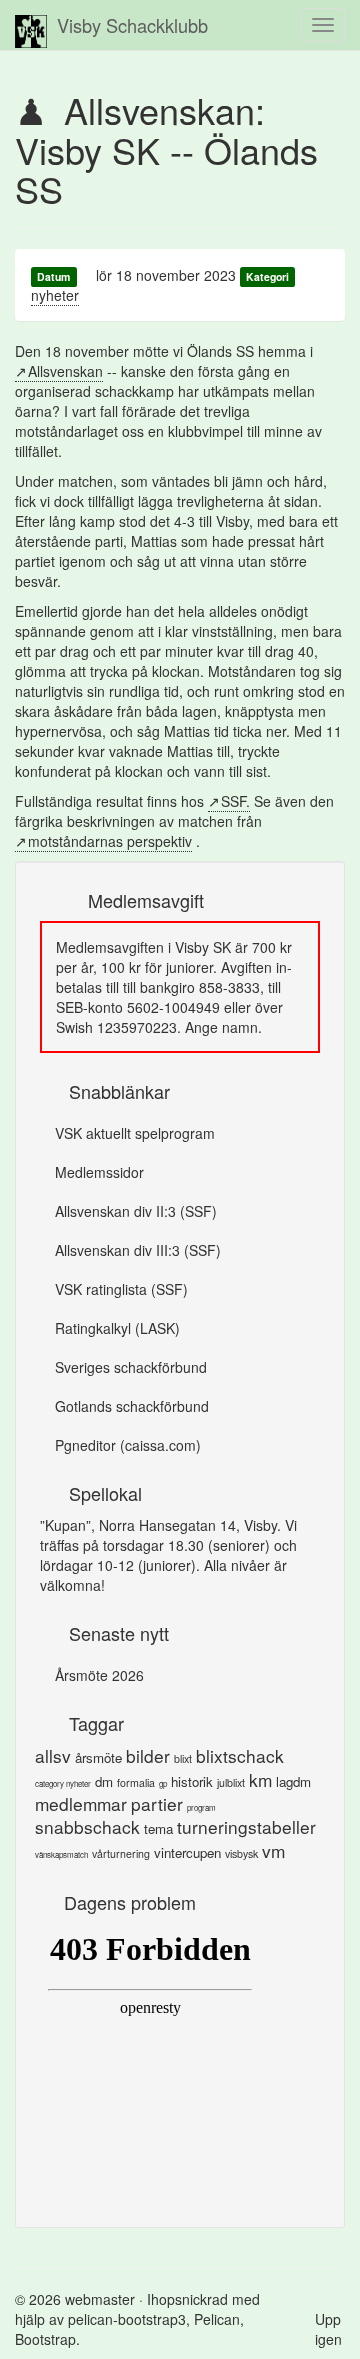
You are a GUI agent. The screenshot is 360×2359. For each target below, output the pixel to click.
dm (104, 1781)
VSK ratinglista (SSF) (121, 1289)
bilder (148, 1755)
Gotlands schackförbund (132, 1406)
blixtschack (240, 1755)
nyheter (55, 295)
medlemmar (81, 1803)
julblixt (231, 1782)
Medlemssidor (99, 1172)
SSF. (235, 801)
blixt (183, 1758)
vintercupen (187, 1852)
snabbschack (87, 1826)
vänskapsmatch (61, 1854)
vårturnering (121, 1853)
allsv (53, 1755)
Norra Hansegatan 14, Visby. (190, 1525)
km (260, 1779)
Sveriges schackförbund (131, 1367)
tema (158, 1828)
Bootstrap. (47, 2339)
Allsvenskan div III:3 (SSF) (138, 1250)
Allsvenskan (65, 371)
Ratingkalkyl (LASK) (117, 1328)
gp (163, 1783)
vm (273, 1850)
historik (192, 1781)
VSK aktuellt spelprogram (135, 1133)
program (201, 1807)
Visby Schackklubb (132, 25)
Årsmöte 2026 (99, 1675)
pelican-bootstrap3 (127, 2319)
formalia (136, 1782)
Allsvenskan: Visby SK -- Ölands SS (166, 149)
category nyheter (63, 1783)
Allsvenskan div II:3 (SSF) (136, 1211)
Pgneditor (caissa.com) (128, 1445)
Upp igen (328, 2329)
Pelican (217, 2319)
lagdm (293, 1781)
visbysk (241, 1853)
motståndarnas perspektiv (110, 841)
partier (157, 1803)
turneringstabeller (246, 1826)
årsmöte (98, 1757)
